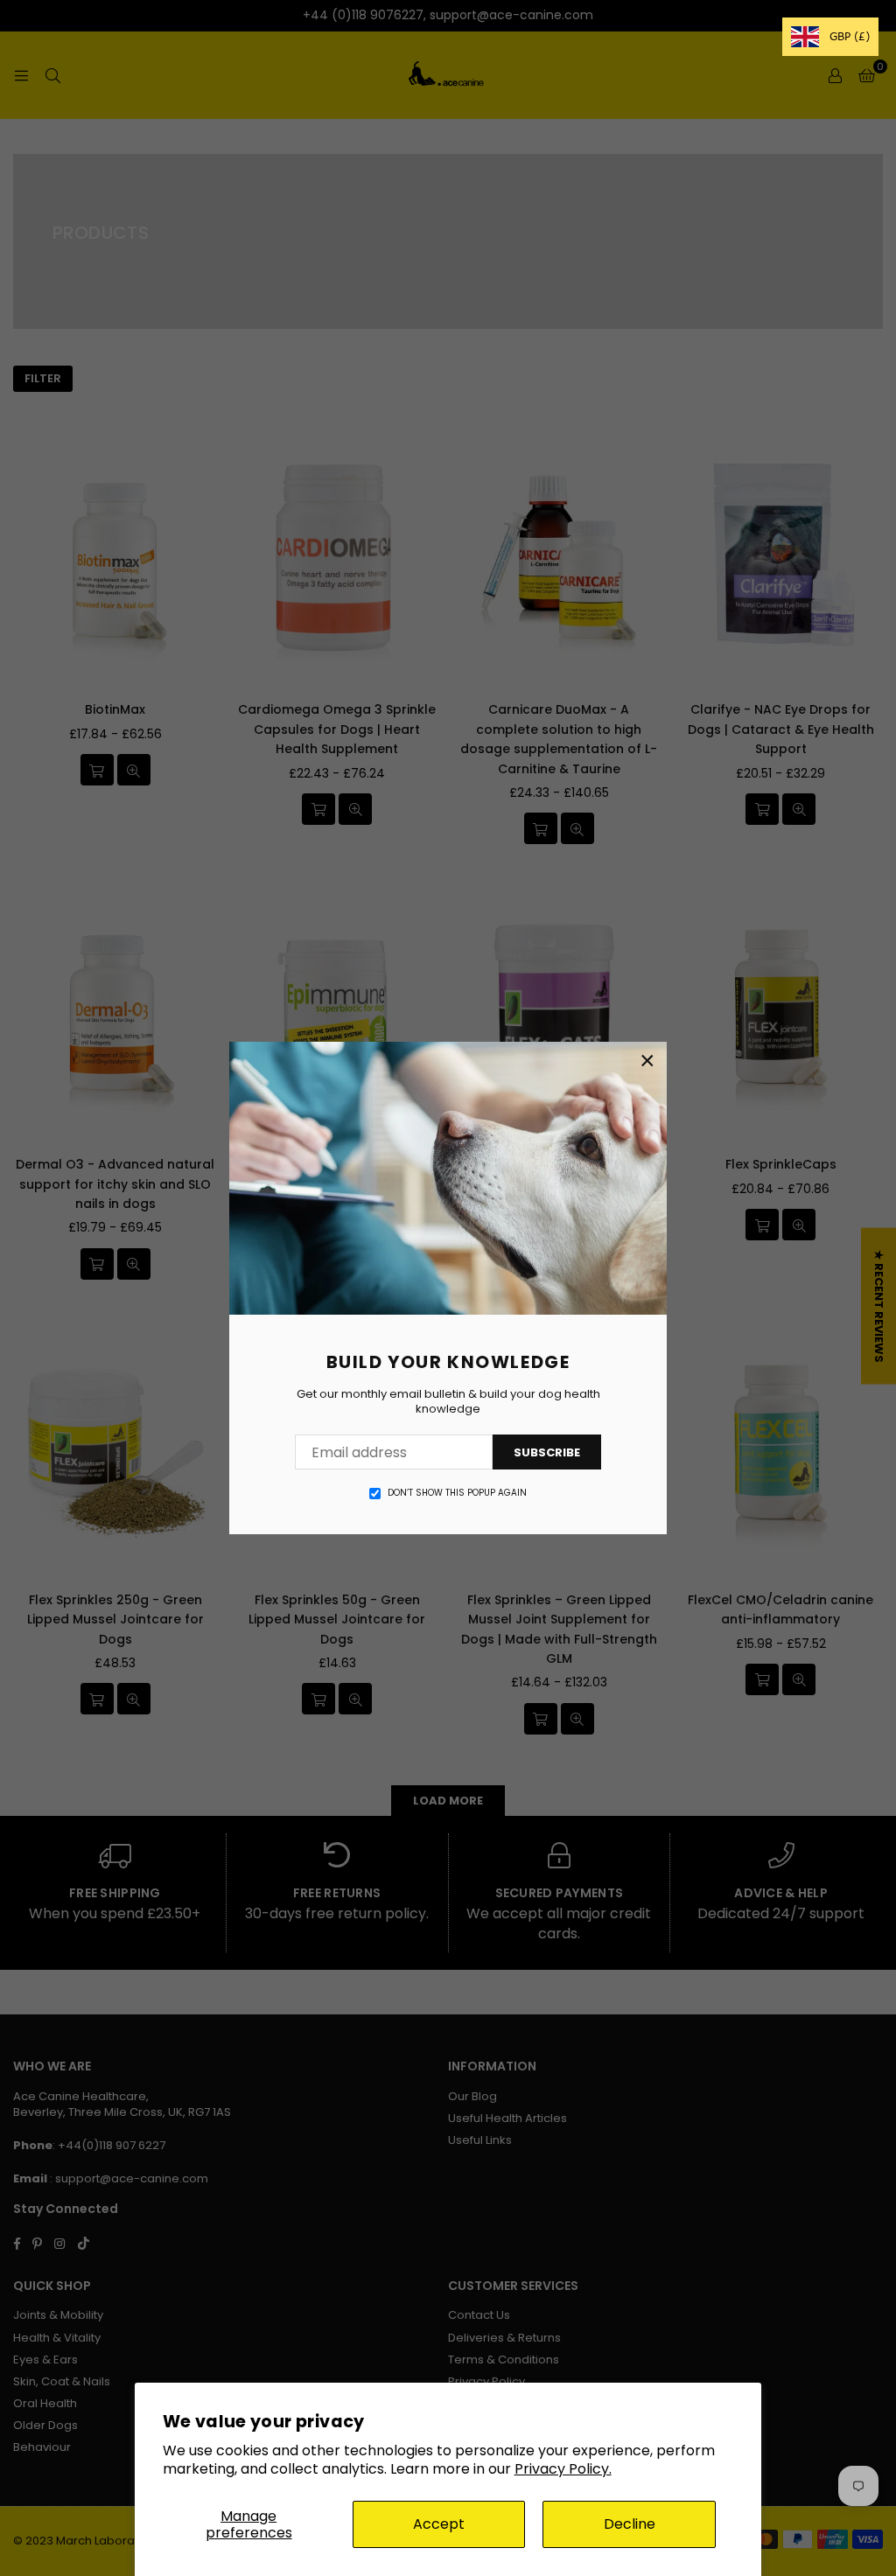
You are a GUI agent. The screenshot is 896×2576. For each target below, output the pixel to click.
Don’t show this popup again (457, 1493)
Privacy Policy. (563, 2469)
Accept (439, 2524)
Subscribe (547, 1452)
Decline (630, 2524)
